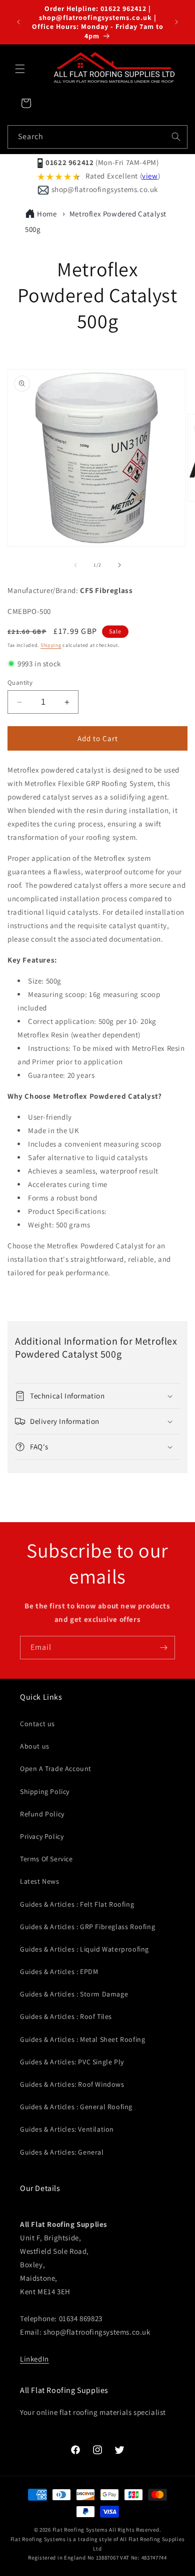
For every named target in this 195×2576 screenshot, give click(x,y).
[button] (20, 69)
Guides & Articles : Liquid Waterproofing (84, 1949)
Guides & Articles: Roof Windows (72, 2084)
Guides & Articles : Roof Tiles (66, 2016)
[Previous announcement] (18, 22)
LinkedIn (34, 2359)
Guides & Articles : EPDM (59, 1972)
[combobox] (97, 137)
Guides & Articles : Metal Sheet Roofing (82, 2039)
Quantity (20, 683)
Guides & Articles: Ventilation (67, 2129)
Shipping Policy (45, 1791)
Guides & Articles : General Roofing (76, 2107)
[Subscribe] (163, 1648)
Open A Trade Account (56, 1769)
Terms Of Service (46, 1859)
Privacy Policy (42, 1836)
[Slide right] (119, 565)
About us (35, 1746)
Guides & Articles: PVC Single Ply (72, 2062)
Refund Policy (42, 1814)
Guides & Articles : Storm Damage (74, 1994)
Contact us (37, 1724)
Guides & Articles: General (62, 2152)
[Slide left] (75, 565)
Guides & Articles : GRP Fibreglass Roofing (87, 1927)
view (150, 176)
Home (47, 214)
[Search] (176, 137)
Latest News (40, 1881)
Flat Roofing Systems (80, 2530)
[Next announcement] (176, 22)
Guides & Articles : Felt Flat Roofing (77, 1904)
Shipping (51, 645)
